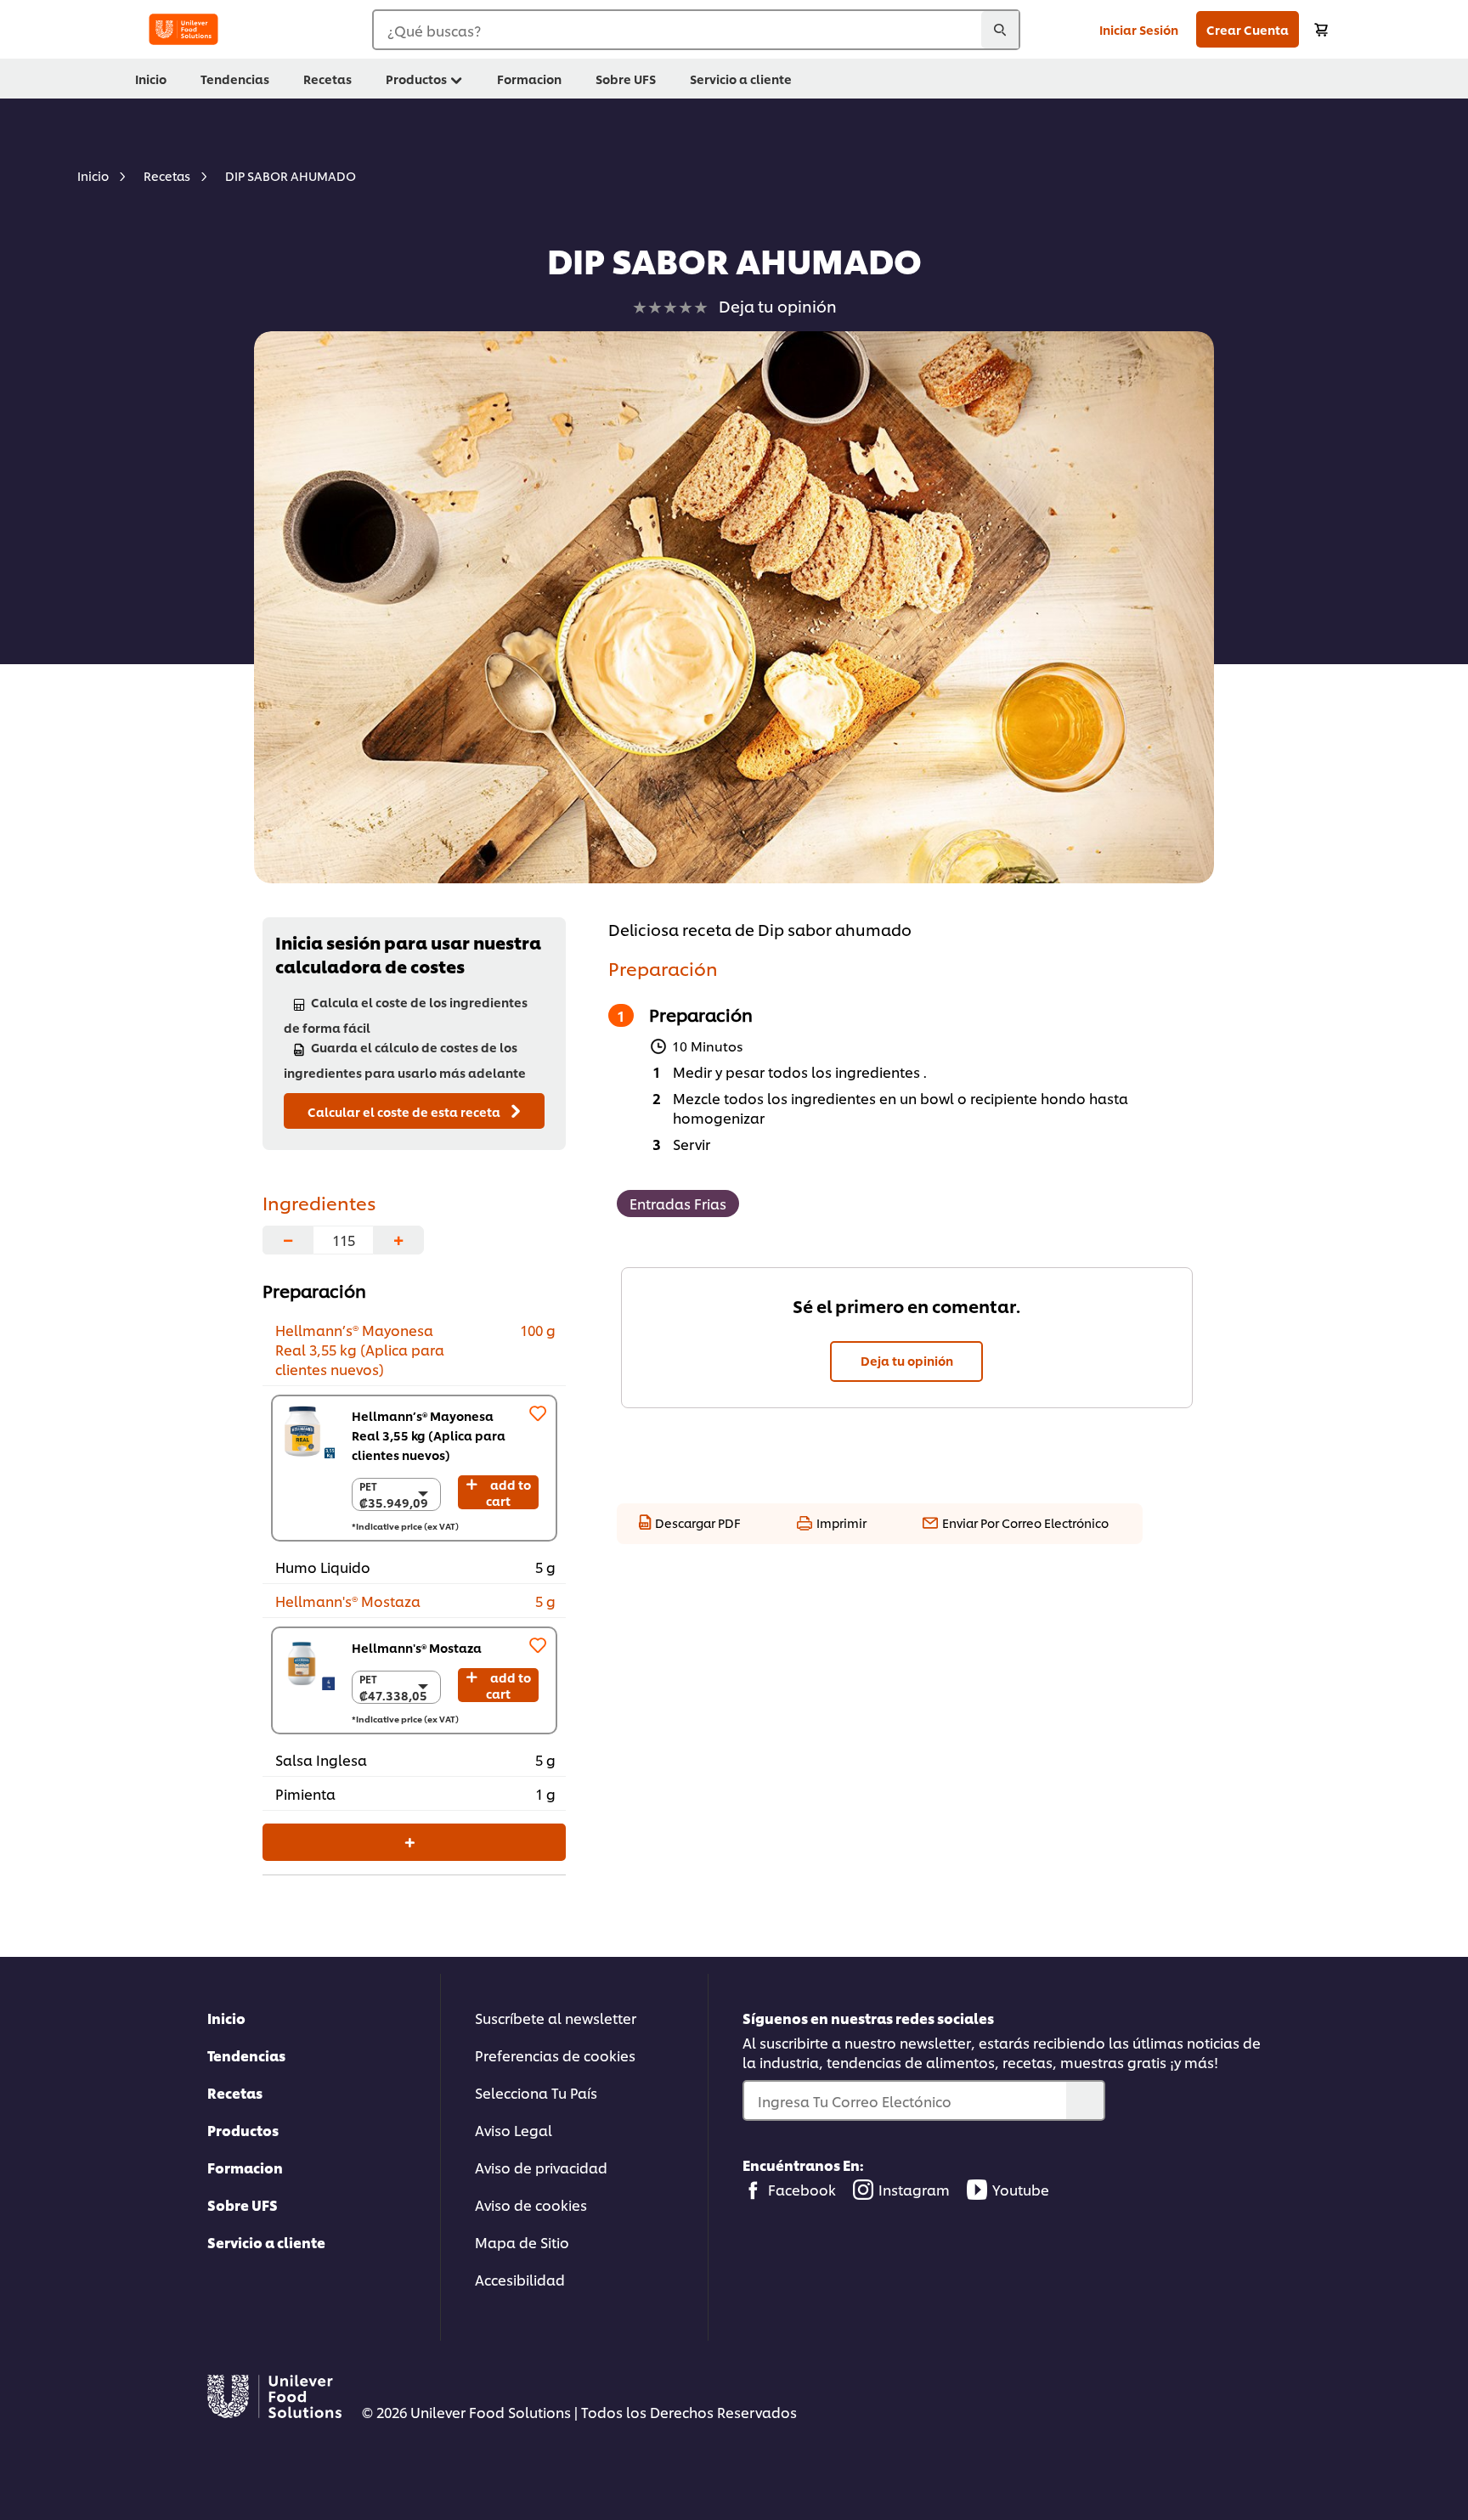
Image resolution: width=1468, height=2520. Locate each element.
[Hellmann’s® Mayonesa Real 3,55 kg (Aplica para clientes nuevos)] (308, 1432)
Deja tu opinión (907, 1360)
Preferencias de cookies (555, 2055)
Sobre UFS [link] (626, 79)
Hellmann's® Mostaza (417, 1647)
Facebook (802, 2189)
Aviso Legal (514, 2130)
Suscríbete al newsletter (556, 2018)
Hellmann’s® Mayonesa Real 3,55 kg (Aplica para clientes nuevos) (429, 1435)
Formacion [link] (529, 79)
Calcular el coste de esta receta (405, 1111)
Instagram (914, 2189)
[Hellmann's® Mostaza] (308, 1663)
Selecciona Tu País (536, 2092)
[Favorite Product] (538, 1413)
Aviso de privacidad (541, 2167)
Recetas (235, 2092)
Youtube (1021, 2189)
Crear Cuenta (1248, 29)
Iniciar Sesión (1139, 29)
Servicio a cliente (266, 2242)
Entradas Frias (678, 1203)
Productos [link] (416, 79)
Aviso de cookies (531, 2204)
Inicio (226, 2018)
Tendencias (246, 2055)
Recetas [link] (327, 79)
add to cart (508, 1492)
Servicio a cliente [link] (741, 79)
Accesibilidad (520, 2279)
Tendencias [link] (235, 79)
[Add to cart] (1321, 29)
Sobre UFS (243, 2204)
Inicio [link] (151, 79)
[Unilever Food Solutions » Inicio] (183, 29)
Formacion (245, 2167)
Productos (243, 2130)
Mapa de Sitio (522, 2242)
